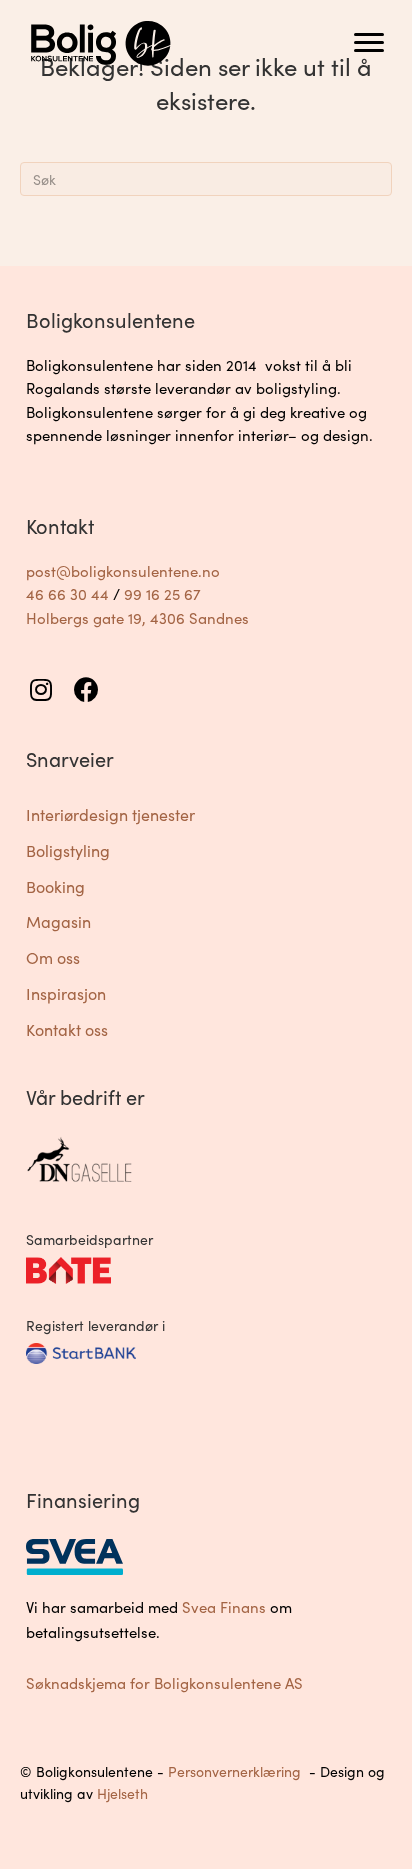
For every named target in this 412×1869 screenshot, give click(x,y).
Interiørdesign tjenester (110, 814)
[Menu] (369, 43)
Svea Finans (224, 1607)
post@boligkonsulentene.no (123, 571)
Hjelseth (122, 1793)
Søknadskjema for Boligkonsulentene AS (164, 1683)
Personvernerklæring (234, 1771)
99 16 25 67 (162, 594)
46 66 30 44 (67, 594)
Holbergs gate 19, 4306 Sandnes (137, 618)
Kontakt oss (67, 1029)
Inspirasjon (66, 993)
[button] (41, 690)
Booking (55, 886)
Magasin (58, 921)
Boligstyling (68, 850)
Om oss (53, 957)
